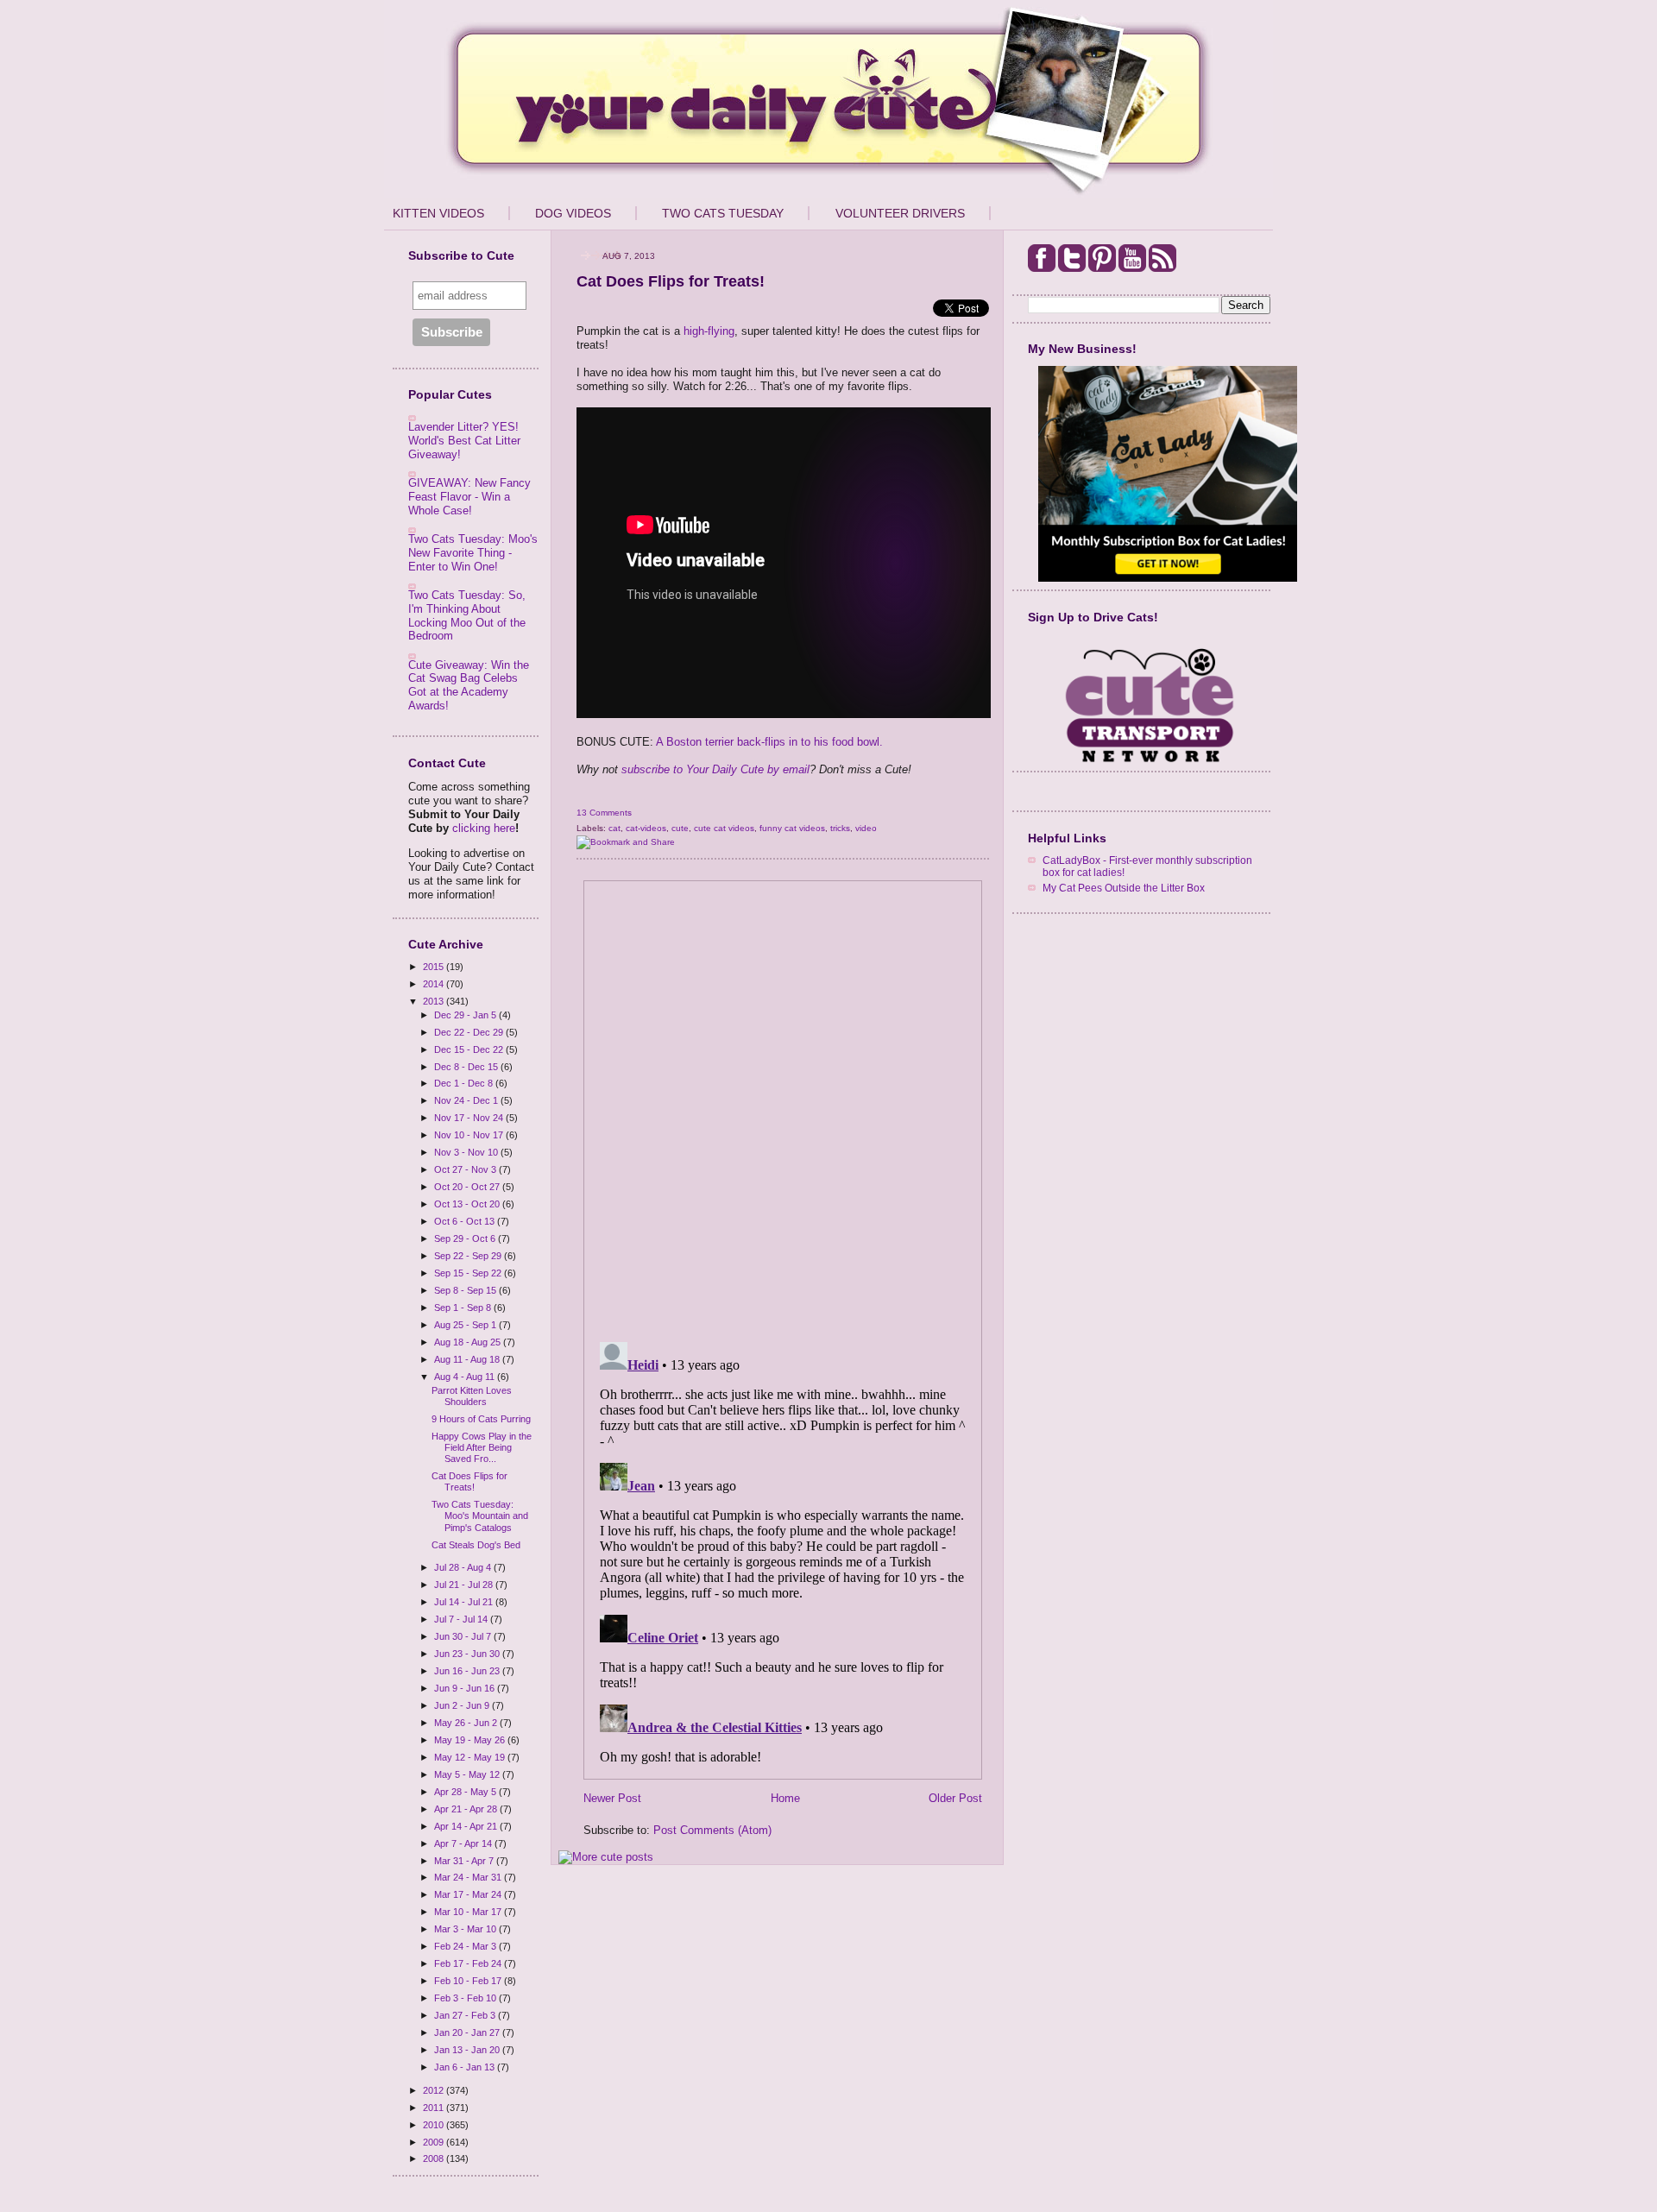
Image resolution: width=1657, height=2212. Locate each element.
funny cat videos (792, 828)
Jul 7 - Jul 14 (462, 1619)
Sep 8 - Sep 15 (466, 1290)
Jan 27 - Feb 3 (466, 2015)
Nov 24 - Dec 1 (467, 1100)
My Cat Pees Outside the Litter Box (1124, 888)
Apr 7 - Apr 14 (464, 1843)
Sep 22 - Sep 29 (469, 1256)
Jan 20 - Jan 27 (468, 2032)
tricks (840, 828)
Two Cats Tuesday (723, 213)
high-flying (709, 331)
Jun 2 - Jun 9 (463, 1705)
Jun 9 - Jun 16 (466, 1688)
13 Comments (604, 813)
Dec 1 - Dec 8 (465, 1083)
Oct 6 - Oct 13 (466, 1221)
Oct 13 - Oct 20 (468, 1204)
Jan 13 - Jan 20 (468, 2050)
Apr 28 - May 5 (466, 1792)
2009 (435, 2142)
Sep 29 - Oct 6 (466, 1238)
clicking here (484, 828)
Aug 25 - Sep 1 (466, 1325)
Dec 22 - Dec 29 (470, 1032)
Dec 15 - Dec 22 (470, 1049)
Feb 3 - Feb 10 (466, 1998)
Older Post (955, 1798)
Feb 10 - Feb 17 (469, 1981)
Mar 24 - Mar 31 (469, 1877)
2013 (435, 1001)
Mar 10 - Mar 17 (469, 1912)
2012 (435, 2090)
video (866, 828)
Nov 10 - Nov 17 (470, 1135)
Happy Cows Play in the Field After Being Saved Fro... (482, 1447)
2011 (435, 2108)
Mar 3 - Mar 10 (466, 1929)
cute (680, 828)
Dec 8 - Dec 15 (467, 1067)
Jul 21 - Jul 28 (465, 1585)
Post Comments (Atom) (712, 1830)
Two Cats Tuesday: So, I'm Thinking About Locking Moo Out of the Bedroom (467, 615)
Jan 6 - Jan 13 (466, 2067)
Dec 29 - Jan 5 (466, 1015)
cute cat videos (724, 828)
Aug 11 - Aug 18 (468, 1359)
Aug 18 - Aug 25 (469, 1342)
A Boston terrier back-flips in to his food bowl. (769, 742)
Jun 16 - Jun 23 (468, 1671)
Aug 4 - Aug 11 (466, 1377)
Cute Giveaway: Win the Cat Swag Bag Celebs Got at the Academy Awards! (469, 685)
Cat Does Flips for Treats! (469, 1481)
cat (614, 828)
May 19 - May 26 (471, 1740)
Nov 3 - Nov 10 (467, 1152)
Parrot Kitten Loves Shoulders (472, 1396)
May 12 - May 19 (471, 1757)
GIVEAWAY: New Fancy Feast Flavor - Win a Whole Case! (469, 496)
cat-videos (646, 828)
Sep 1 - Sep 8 (464, 1308)
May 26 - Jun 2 (467, 1723)
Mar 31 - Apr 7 (465, 1861)
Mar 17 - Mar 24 (469, 1894)
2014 (435, 984)
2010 (435, 2125)
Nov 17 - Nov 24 (470, 1118)
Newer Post (612, 1798)
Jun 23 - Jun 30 (468, 1654)
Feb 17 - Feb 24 (469, 1963)
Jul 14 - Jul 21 (465, 1602)
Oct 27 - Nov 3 (466, 1169)
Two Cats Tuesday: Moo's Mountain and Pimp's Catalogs (480, 1516)
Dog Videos (573, 213)
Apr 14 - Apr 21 (467, 1826)
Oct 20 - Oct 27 (468, 1187)
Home (785, 1798)
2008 (435, 2158)
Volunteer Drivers (900, 213)
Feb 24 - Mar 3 (466, 1946)
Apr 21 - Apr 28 (467, 1809)
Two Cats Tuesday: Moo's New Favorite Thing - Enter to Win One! (473, 552)
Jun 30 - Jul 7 (464, 1636)
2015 (435, 967)
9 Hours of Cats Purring (481, 1419)
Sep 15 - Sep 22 (469, 1273)
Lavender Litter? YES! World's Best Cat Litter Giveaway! (464, 440)
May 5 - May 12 (468, 1774)
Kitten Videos (438, 213)
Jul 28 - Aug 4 (464, 1567)
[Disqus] (783, 1106)
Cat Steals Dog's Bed (476, 1545)
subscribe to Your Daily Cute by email (715, 769)
